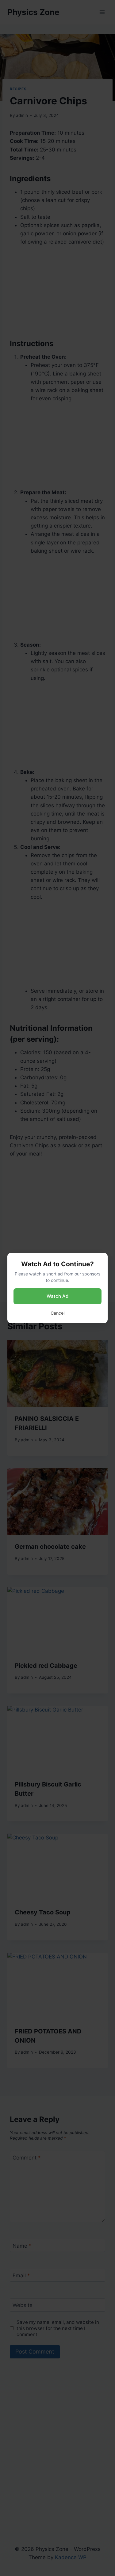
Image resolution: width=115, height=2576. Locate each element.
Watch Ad (57, 1296)
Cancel (57, 1313)
